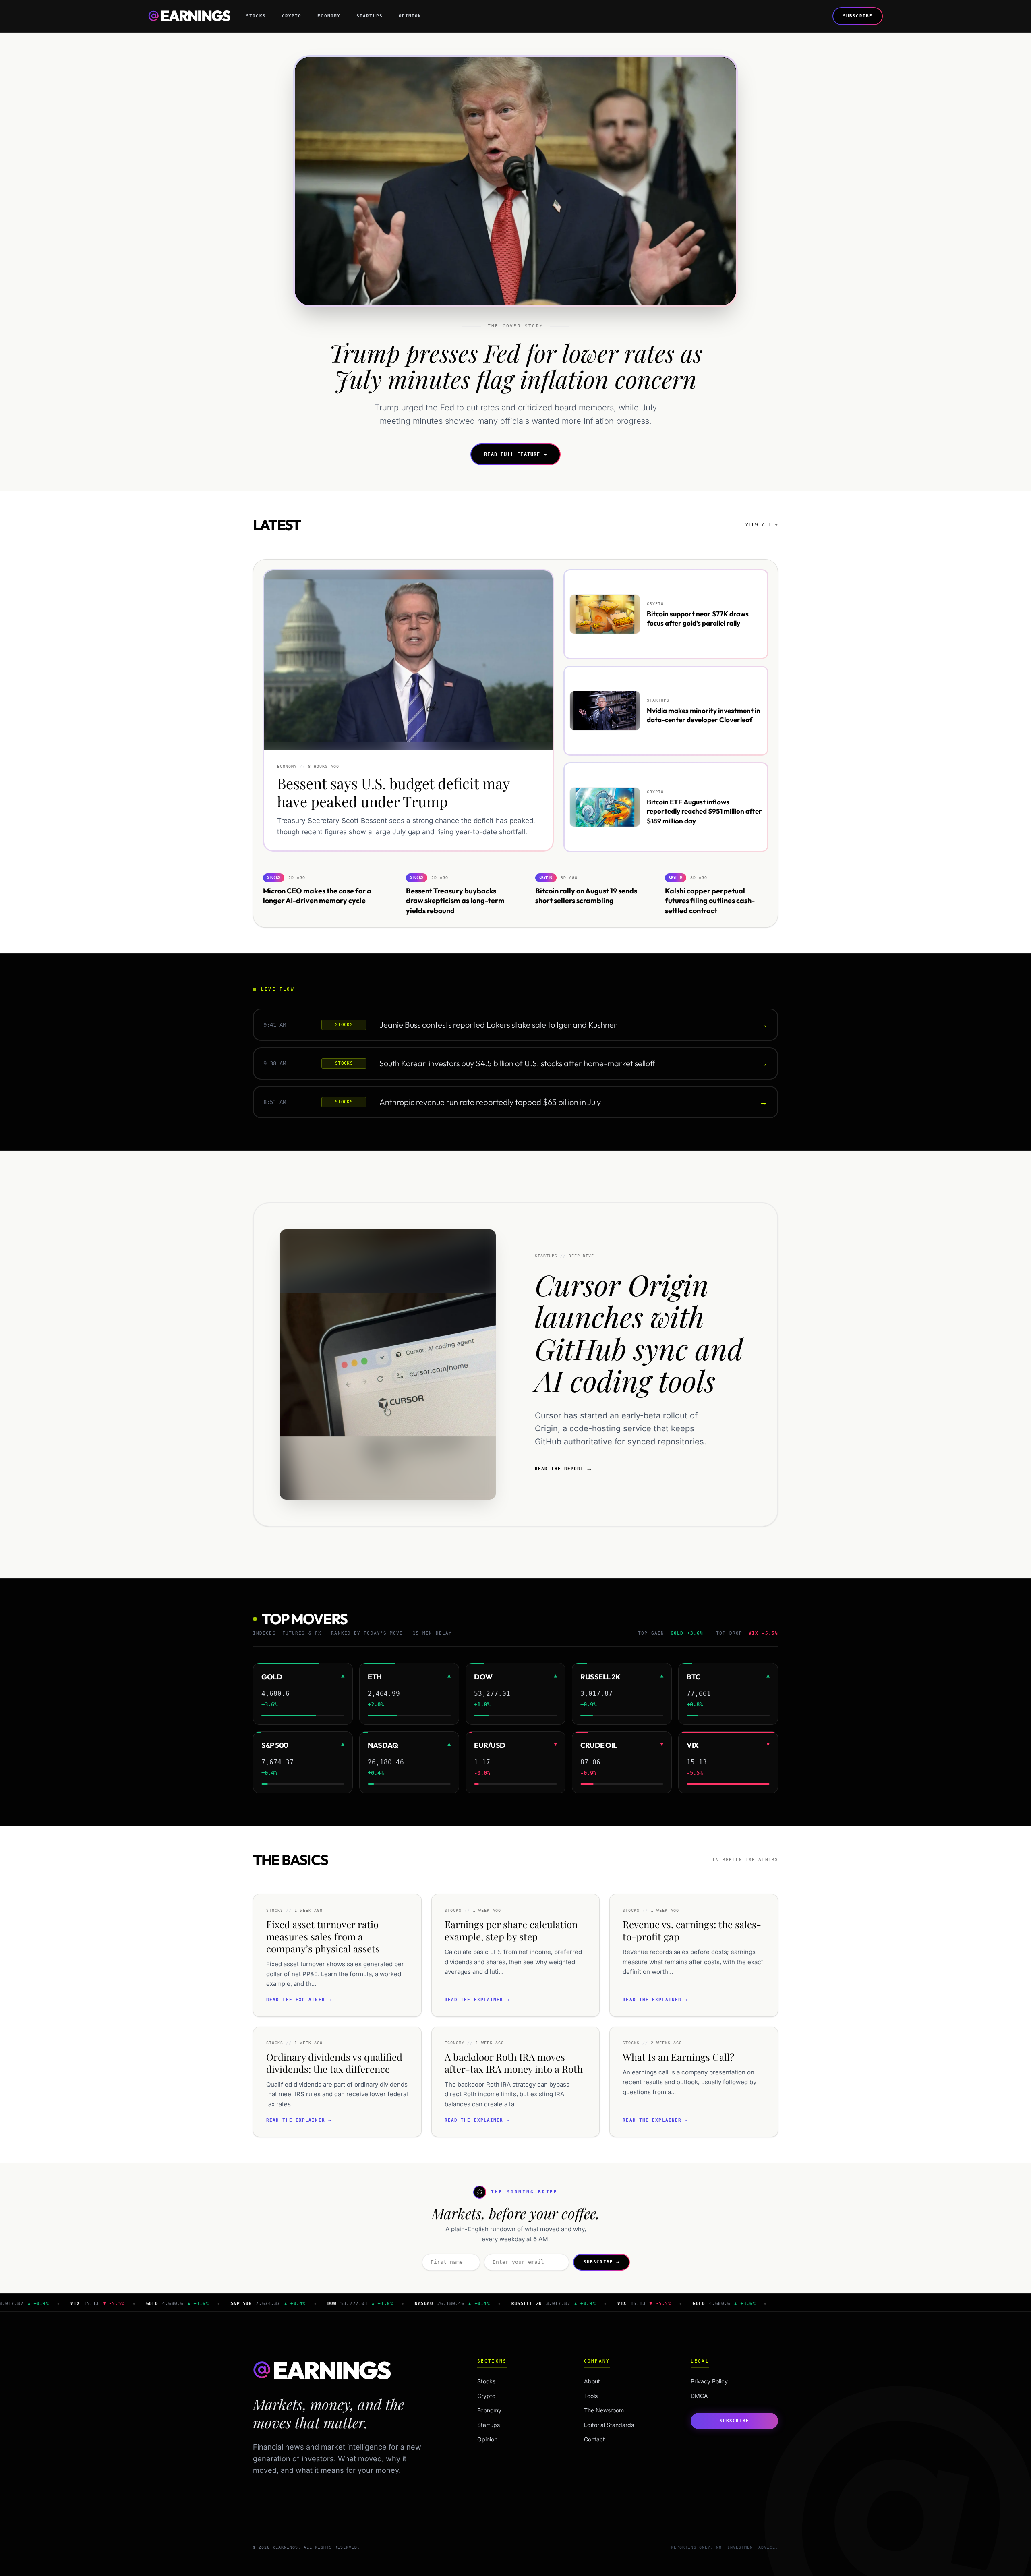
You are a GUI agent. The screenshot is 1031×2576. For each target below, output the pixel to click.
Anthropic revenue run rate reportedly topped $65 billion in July (490, 1102)
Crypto (292, 16)
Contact (594, 2439)
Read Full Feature (515, 454)
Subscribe (858, 16)
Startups (370, 16)
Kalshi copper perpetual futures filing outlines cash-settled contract (710, 900)
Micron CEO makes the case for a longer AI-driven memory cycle (317, 895)
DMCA (699, 2396)
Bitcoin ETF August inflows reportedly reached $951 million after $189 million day (704, 811)
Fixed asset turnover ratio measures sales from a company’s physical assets (323, 1936)
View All (762, 525)
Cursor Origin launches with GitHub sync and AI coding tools (639, 1332)
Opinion (410, 16)
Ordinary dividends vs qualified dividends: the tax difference (334, 2063)
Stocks (256, 16)
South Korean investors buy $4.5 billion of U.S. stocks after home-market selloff (517, 1063)
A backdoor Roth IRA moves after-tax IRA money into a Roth (514, 2063)
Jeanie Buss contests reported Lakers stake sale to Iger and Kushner (498, 1025)
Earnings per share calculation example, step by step (511, 1930)
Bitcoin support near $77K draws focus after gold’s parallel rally (698, 618)
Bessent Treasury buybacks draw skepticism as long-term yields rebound (455, 900)
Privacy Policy (709, 2381)
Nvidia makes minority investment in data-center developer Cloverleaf (704, 715)
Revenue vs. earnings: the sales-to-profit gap (692, 1930)
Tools (591, 2396)
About (592, 2381)
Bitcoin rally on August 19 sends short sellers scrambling (586, 895)
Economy (329, 16)
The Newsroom (604, 2410)
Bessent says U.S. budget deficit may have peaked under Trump (393, 793)
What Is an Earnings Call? (678, 2057)
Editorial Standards (609, 2425)
